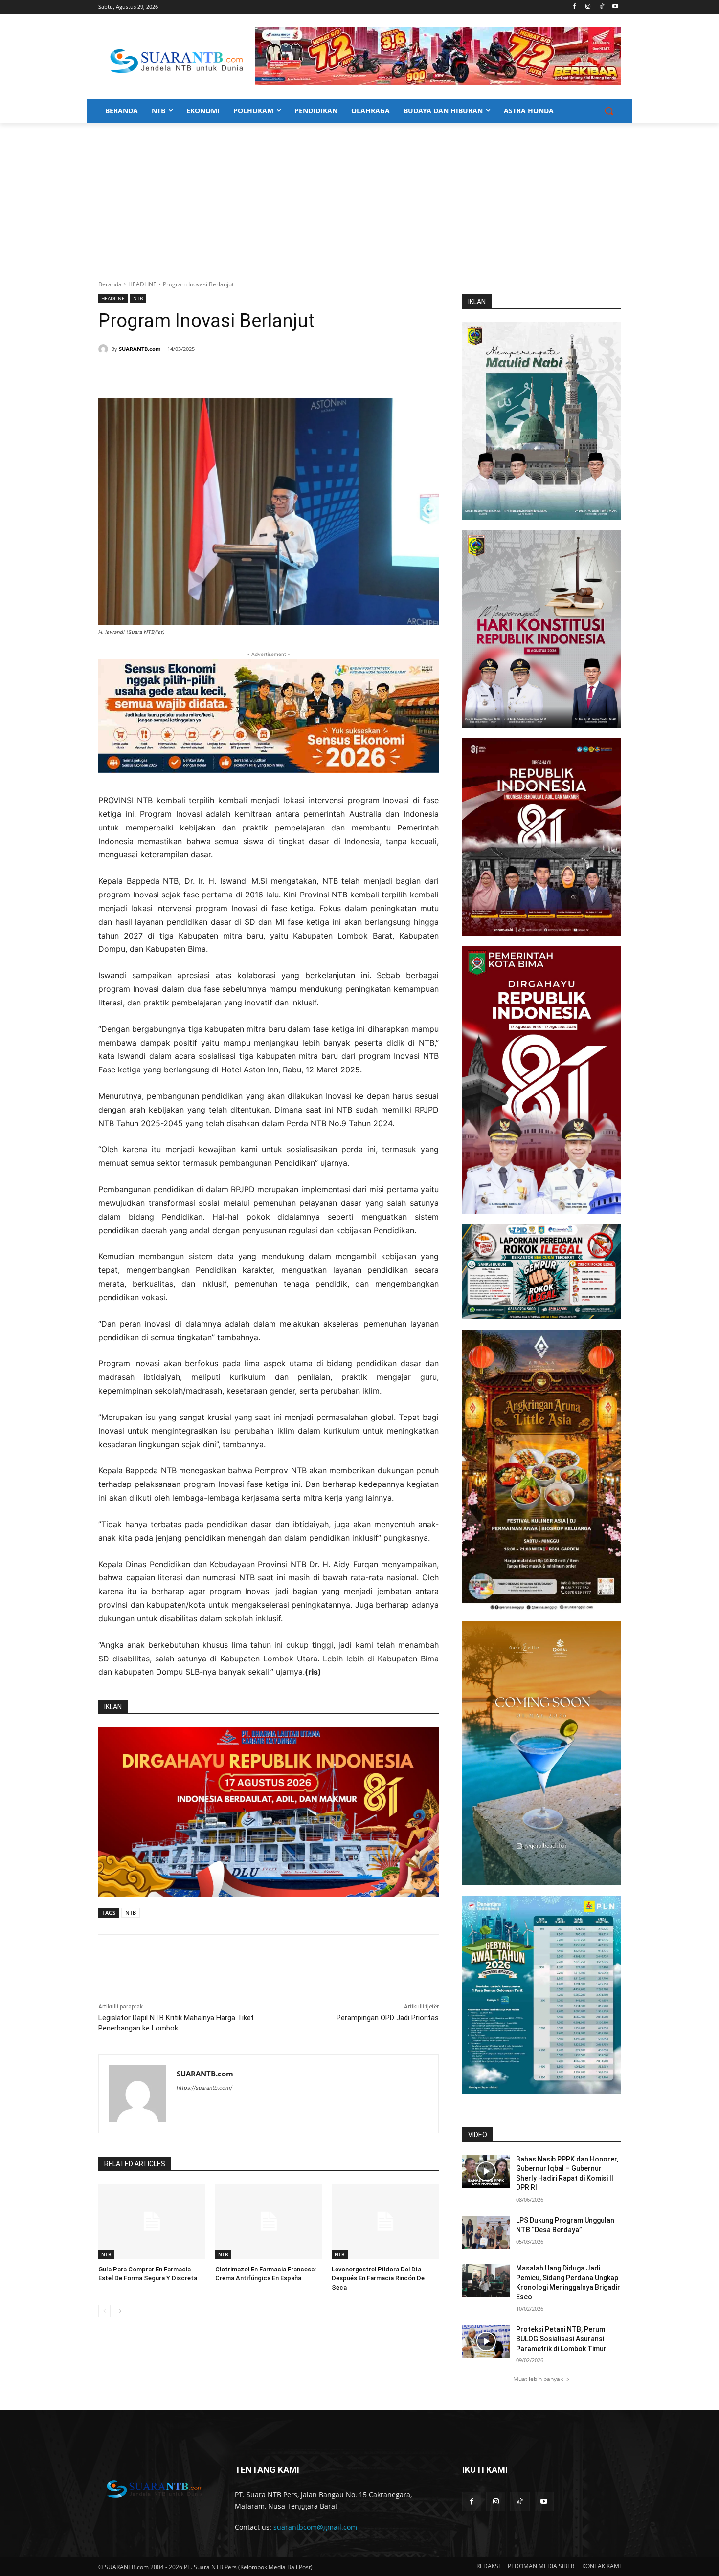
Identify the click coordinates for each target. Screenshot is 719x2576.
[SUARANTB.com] (105, 349)
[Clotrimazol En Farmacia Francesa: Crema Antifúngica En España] (269, 2221)
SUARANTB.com (140, 349)
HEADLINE (142, 284)
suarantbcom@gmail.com (315, 2527)
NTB (138, 298)
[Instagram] (588, 7)
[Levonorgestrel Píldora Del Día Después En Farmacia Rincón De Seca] (385, 2221)
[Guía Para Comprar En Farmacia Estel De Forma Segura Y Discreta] (152, 2221)
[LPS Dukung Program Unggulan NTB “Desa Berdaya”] (486, 2232)
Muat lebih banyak (538, 2379)
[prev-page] (104, 2311)
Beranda (110, 284)
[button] (609, 111)
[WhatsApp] (194, 374)
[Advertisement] (359, 196)
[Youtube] (615, 7)
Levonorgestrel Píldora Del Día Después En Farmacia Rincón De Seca (378, 2278)
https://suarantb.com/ (204, 2088)
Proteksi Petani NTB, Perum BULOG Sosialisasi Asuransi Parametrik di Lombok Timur (561, 2339)
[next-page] (120, 2311)
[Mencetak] (217, 374)
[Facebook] (574, 7)
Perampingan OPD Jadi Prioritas (388, 2018)
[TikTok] (601, 7)
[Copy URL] (239, 374)
